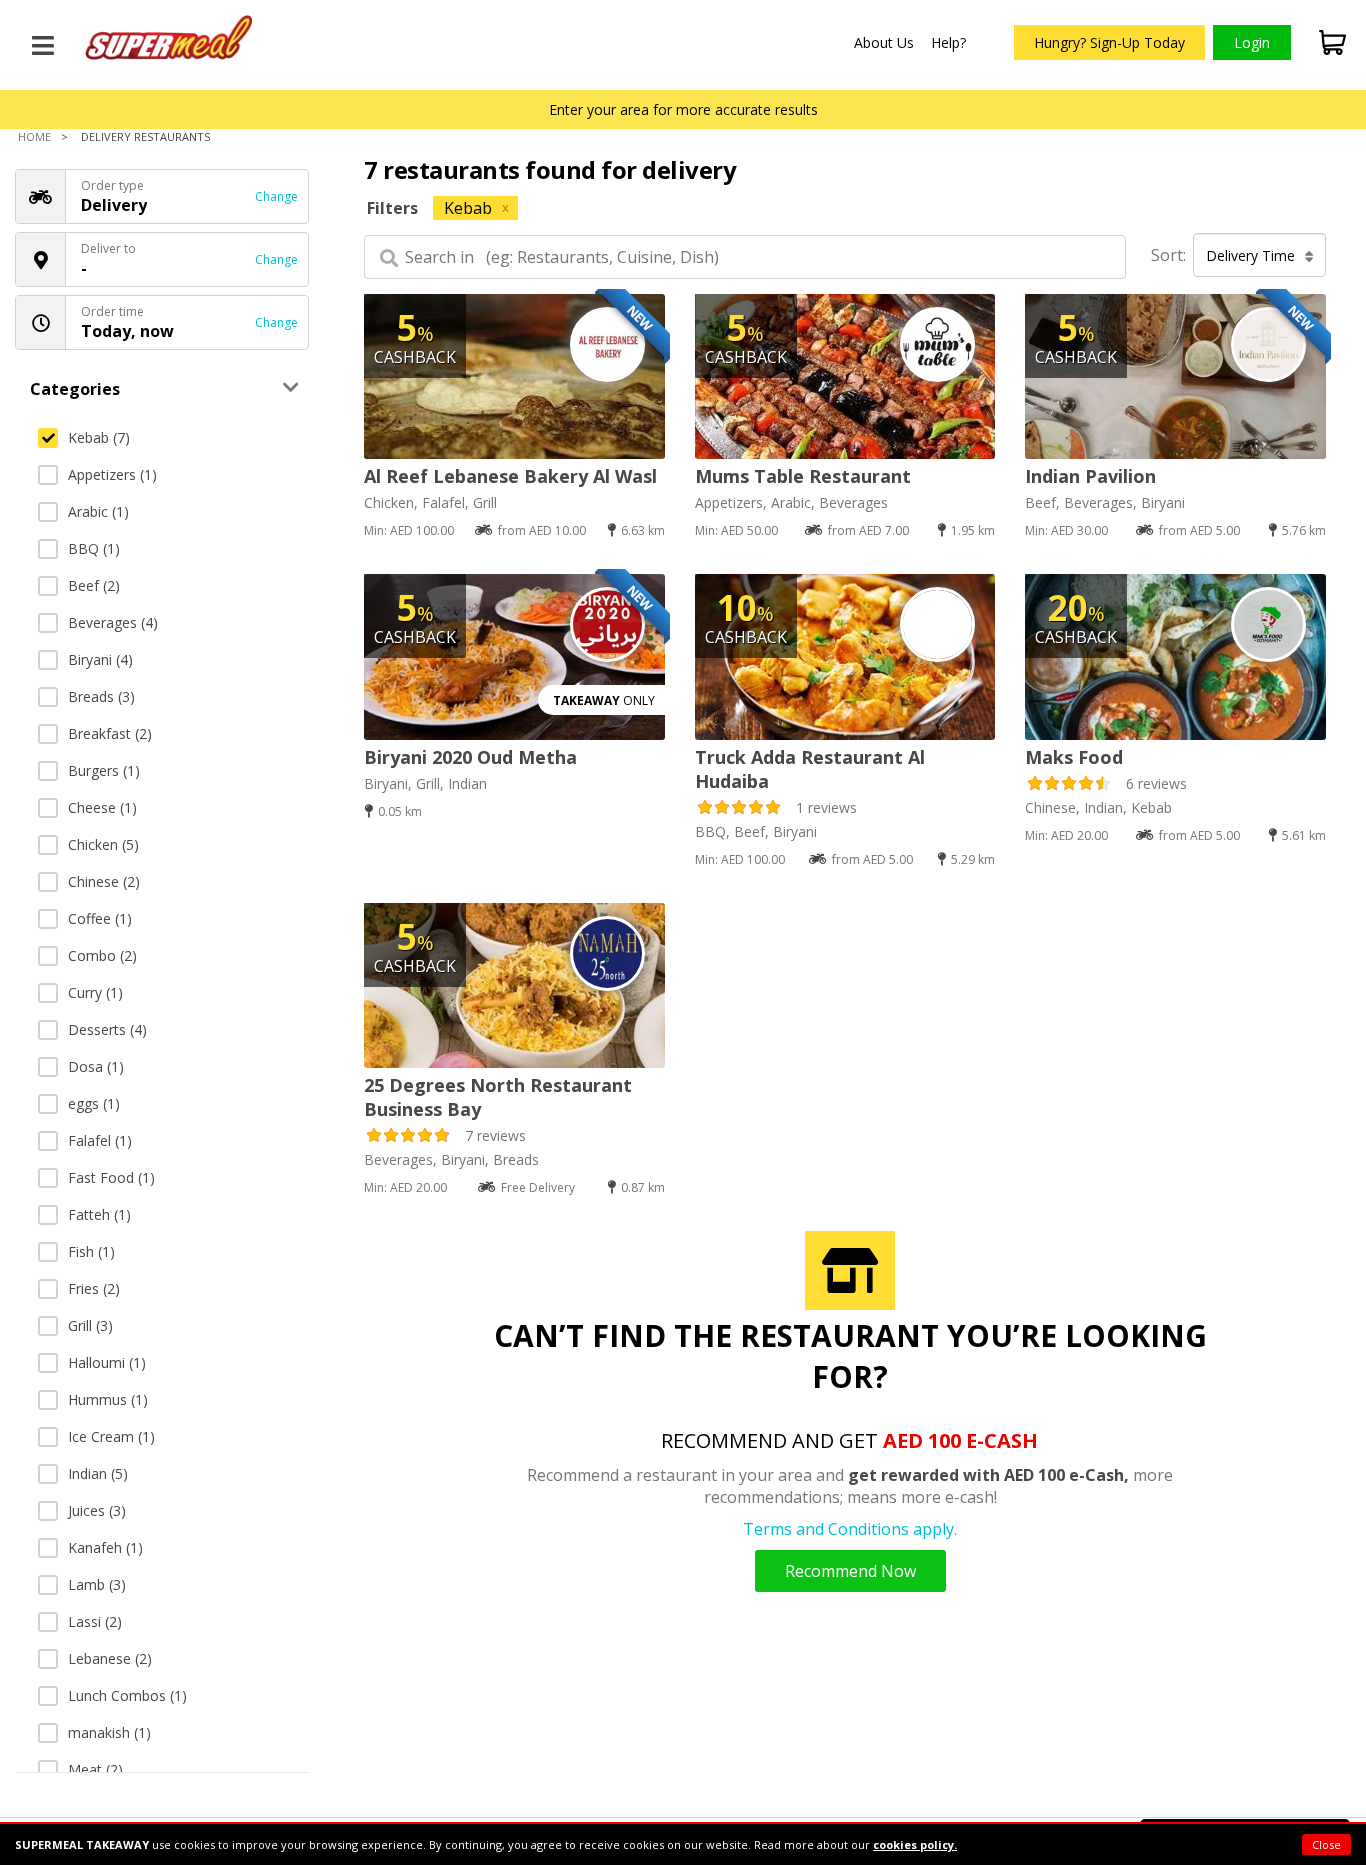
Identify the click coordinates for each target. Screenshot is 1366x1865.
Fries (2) (94, 1288)
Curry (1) (95, 992)
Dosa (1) (96, 1066)
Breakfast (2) (110, 733)
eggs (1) (94, 1103)
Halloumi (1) (107, 1362)
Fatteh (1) (99, 1214)
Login (1252, 42)
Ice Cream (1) (111, 1436)
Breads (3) (101, 696)
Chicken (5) (103, 844)
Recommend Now (850, 1571)
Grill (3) (90, 1325)
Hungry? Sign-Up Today (1109, 42)
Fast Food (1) (111, 1177)
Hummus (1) (108, 1399)
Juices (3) (97, 1510)
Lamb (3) (97, 1584)
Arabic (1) (98, 511)
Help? (948, 42)
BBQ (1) (94, 548)
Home (34, 136)
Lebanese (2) (110, 1658)
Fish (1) (91, 1251)
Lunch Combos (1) (127, 1695)
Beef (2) (94, 585)
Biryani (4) (100, 659)
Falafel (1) (100, 1140)
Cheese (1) (102, 807)
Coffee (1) (100, 918)
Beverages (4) (113, 622)
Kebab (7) (99, 437)
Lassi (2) (95, 1621)
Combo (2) (102, 955)
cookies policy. (915, 1844)
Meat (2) (95, 1769)
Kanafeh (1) (105, 1547)
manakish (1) (109, 1732)
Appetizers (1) (112, 474)
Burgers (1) (104, 770)
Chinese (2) (104, 881)
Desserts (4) (107, 1029)
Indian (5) (98, 1473)
